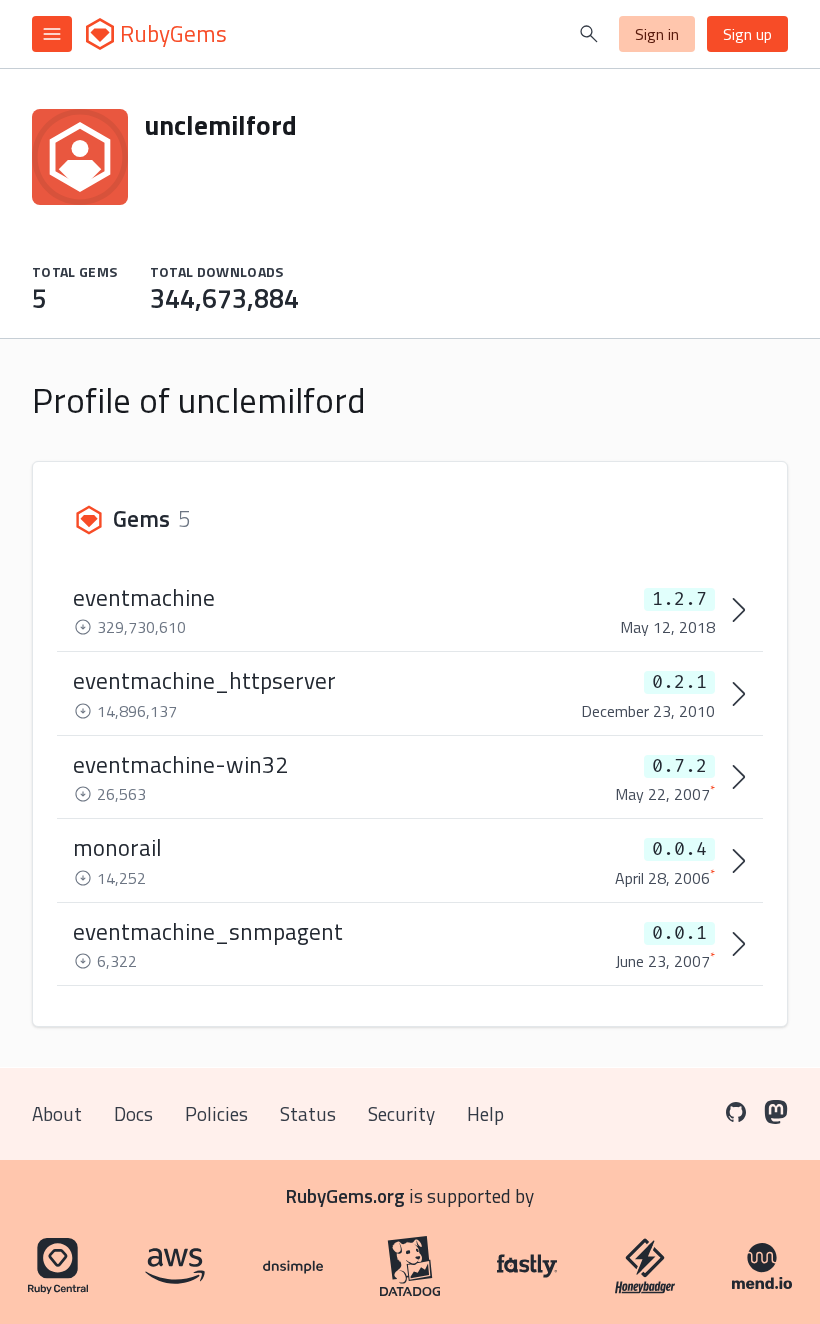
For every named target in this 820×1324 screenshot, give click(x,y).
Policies (216, 1113)
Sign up (747, 34)
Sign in (657, 34)
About (57, 1113)
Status (308, 1113)
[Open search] (589, 34)
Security (401, 1113)
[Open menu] (52, 34)
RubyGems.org (345, 1195)
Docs (133, 1113)
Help (485, 1113)
